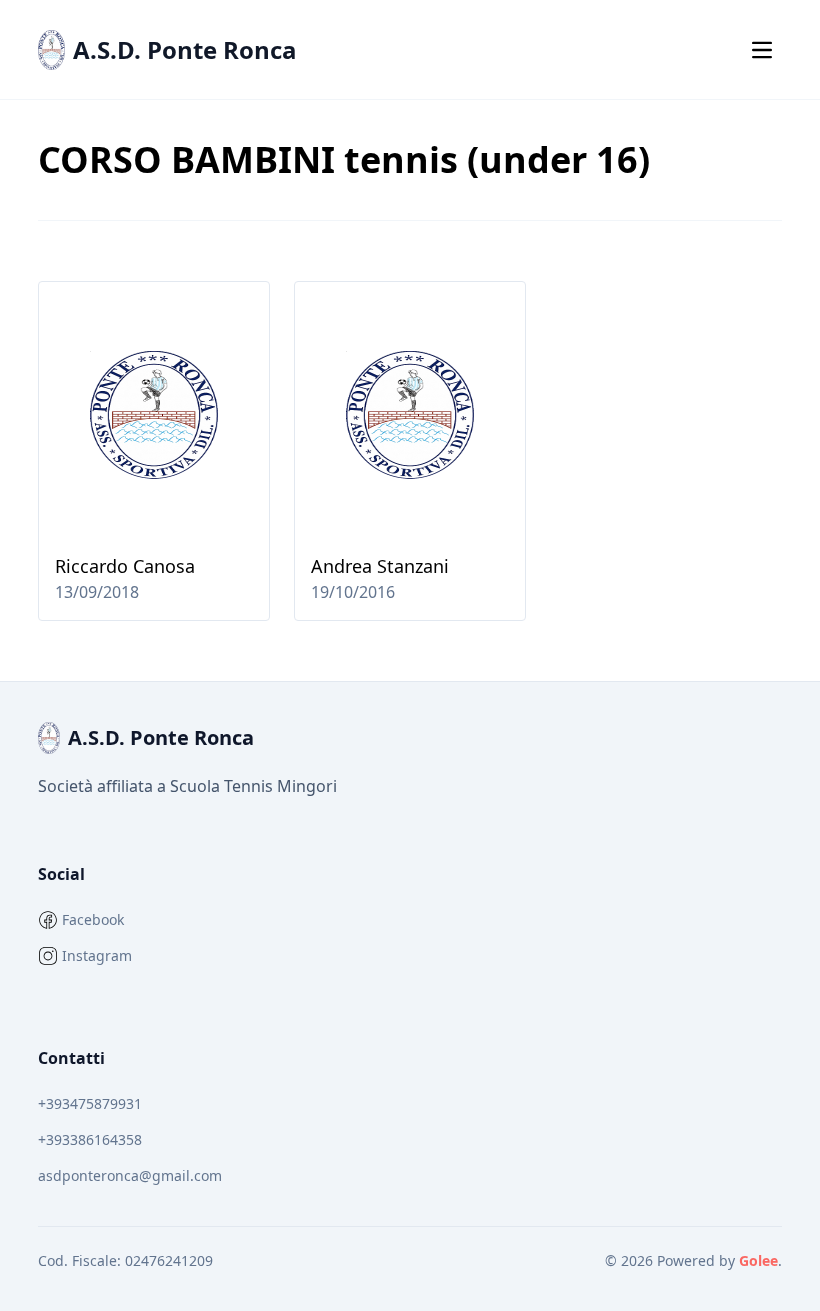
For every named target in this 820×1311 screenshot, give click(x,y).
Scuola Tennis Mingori (253, 786)
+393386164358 (90, 1139)
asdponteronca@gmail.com (130, 1175)
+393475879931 (90, 1103)
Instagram (97, 955)
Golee (758, 1260)
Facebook (93, 919)
